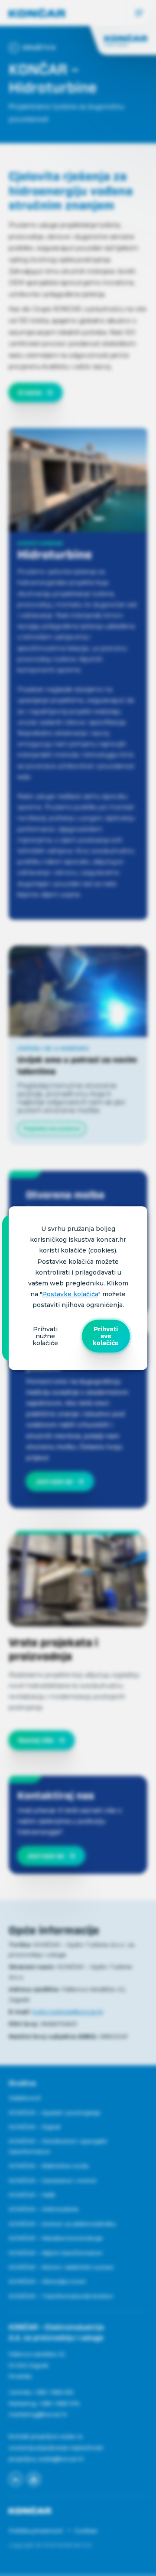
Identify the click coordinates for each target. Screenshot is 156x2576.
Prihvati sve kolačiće (106, 1336)
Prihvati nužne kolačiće (45, 1336)
